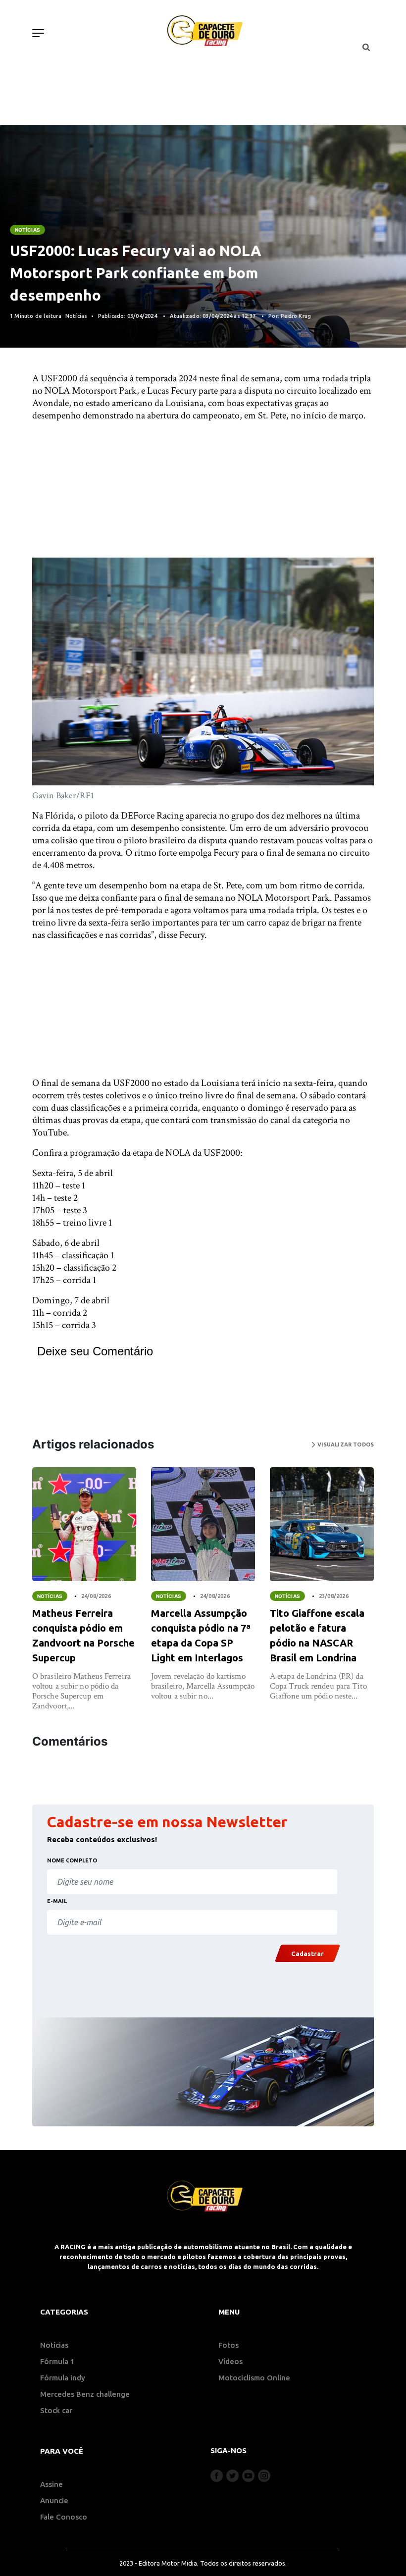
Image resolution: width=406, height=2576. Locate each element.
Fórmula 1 (57, 2361)
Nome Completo (72, 1860)
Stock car (56, 2410)
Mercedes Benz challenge (85, 2394)
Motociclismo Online (254, 2378)
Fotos (228, 2345)
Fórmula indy (63, 2378)
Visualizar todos (345, 1444)
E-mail (57, 1901)
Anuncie (54, 2500)
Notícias (27, 230)
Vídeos (230, 2361)
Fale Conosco (64, 2517)
